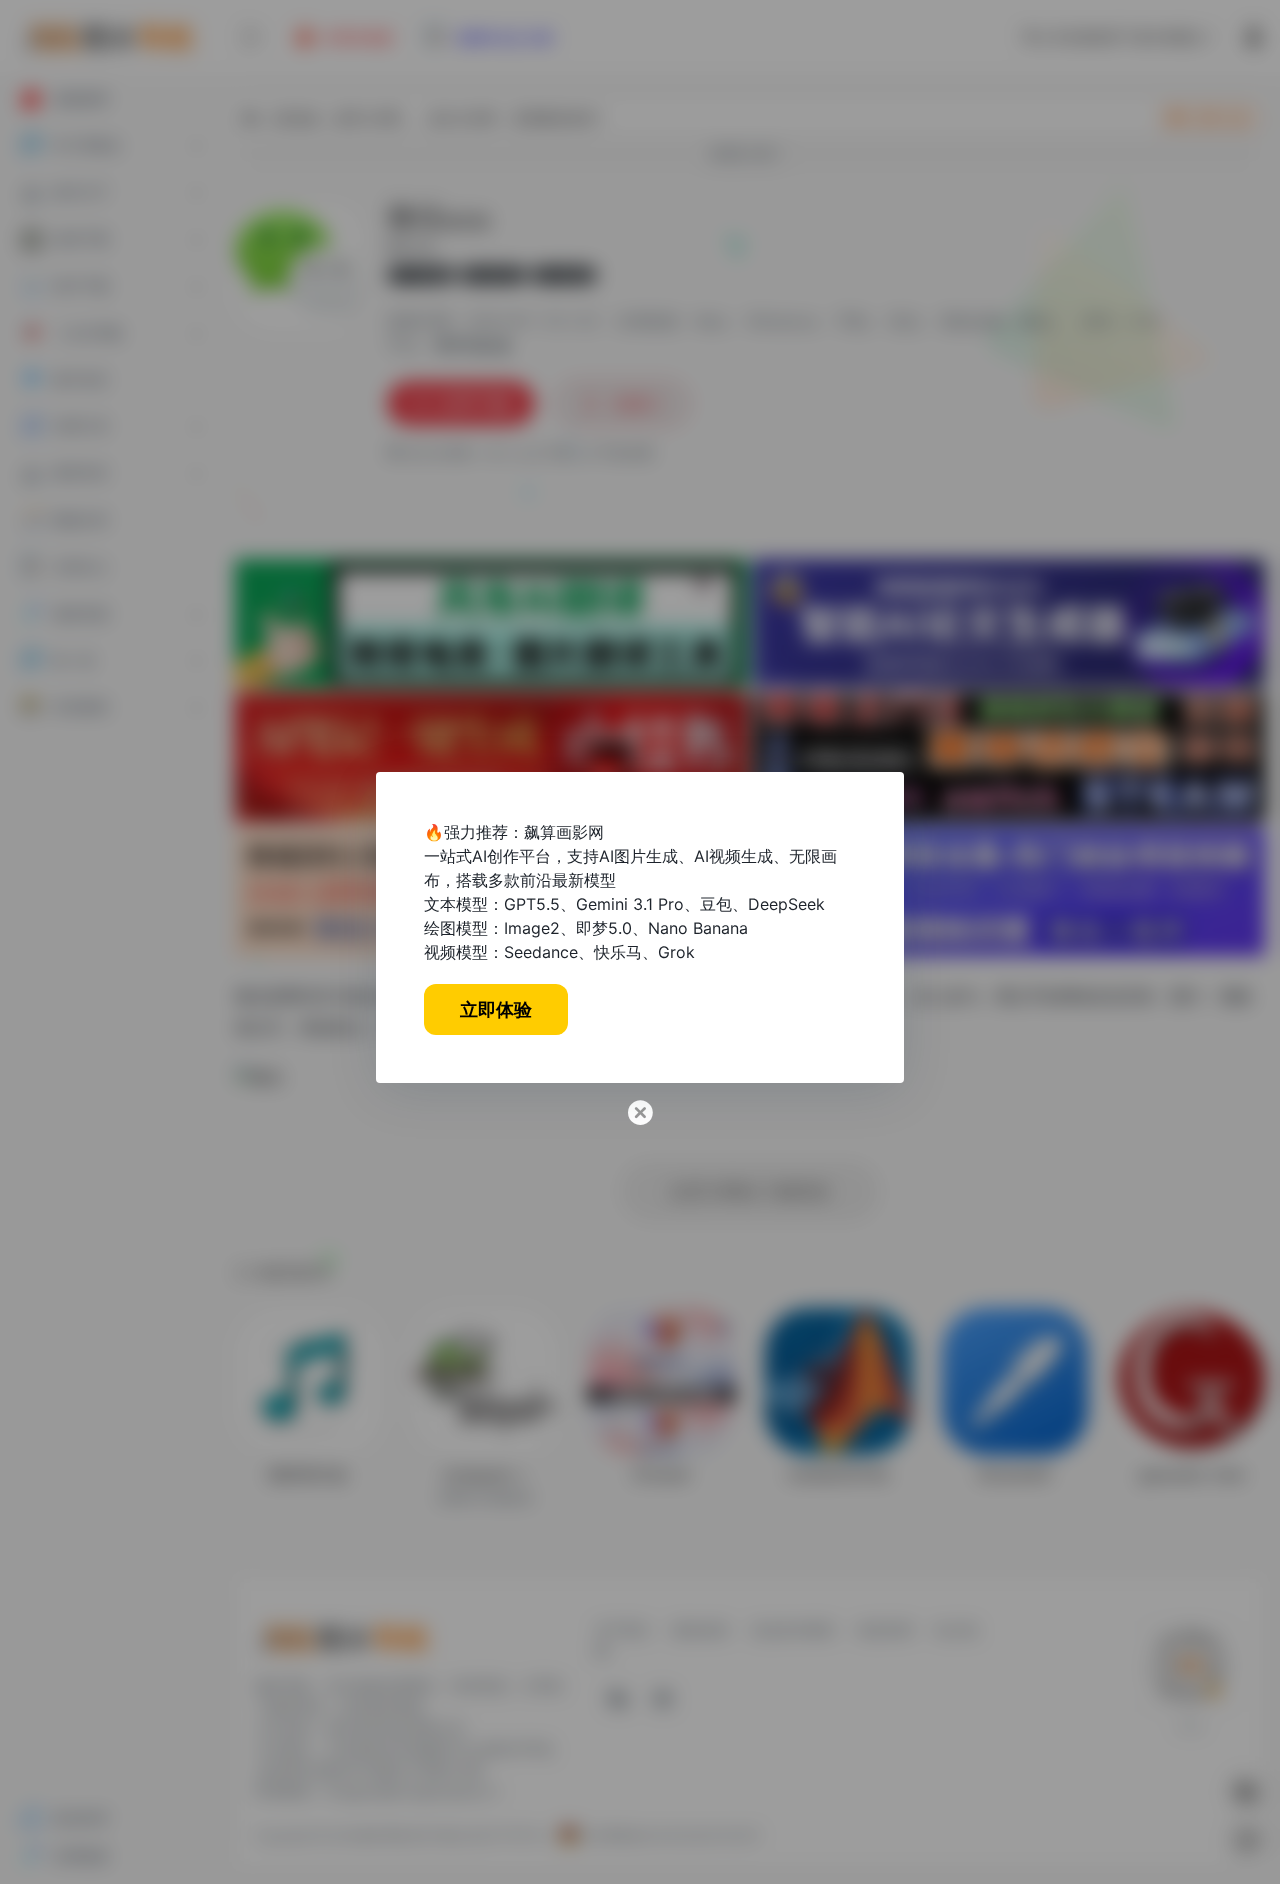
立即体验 (496, 1009)
